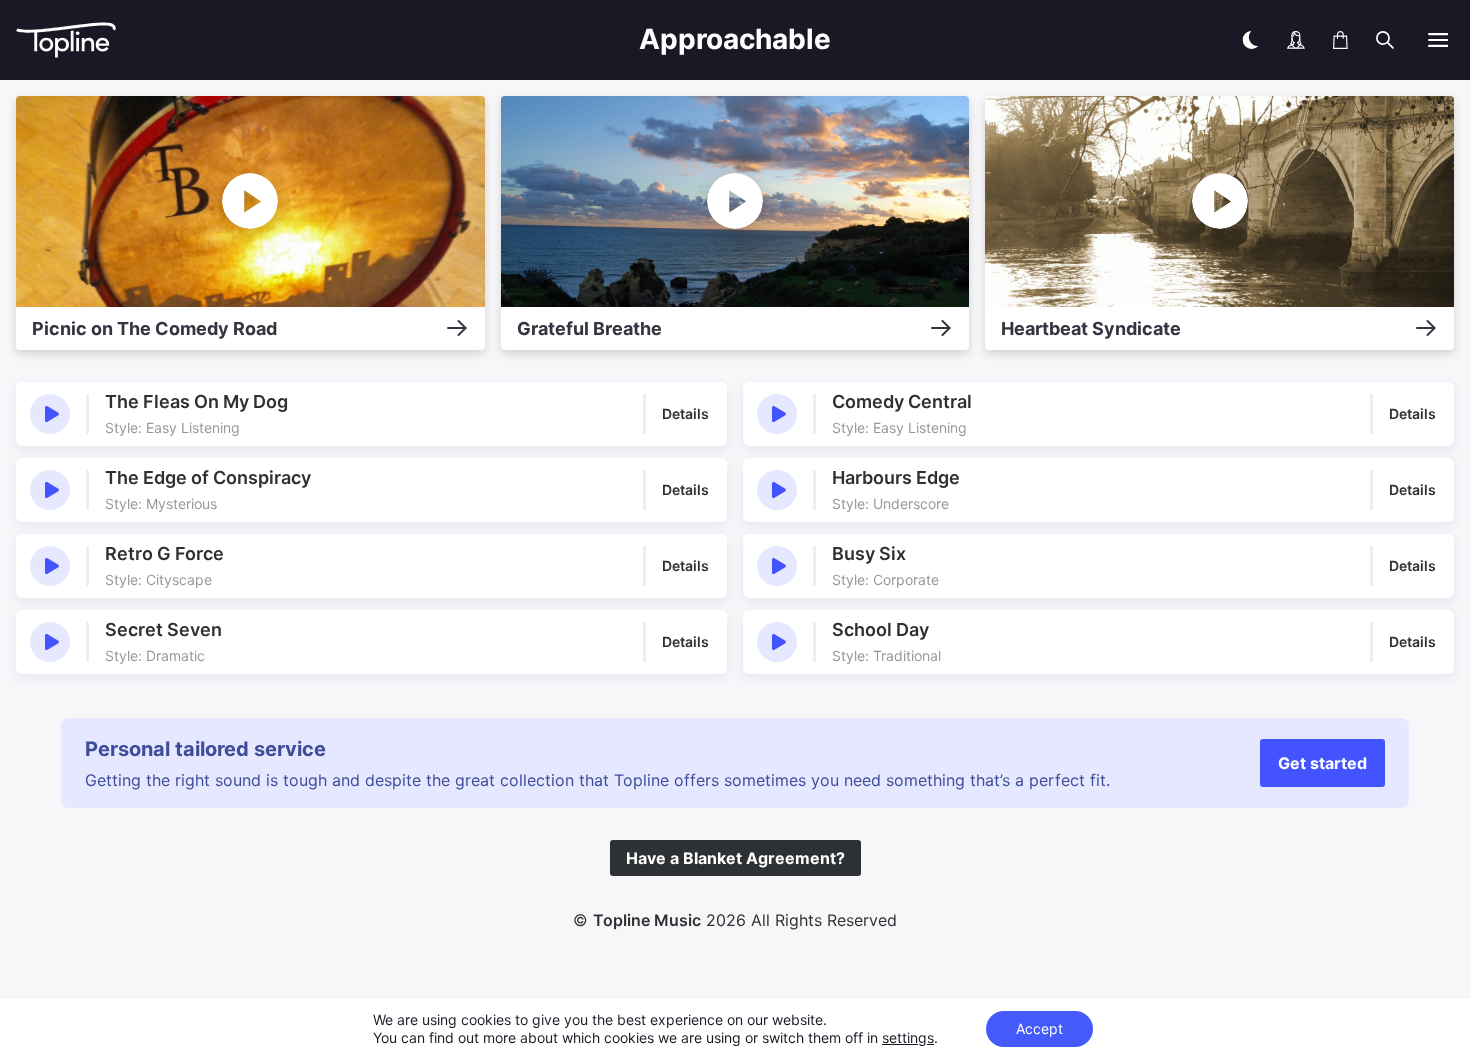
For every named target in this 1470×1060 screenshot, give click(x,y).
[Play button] (50, 414)
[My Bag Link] (1340, 40)
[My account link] (1296, 40)
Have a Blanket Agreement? (735, 858)
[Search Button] (1385, 40)
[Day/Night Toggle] (1250, 40)
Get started (1322, 763)
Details (685, 413)
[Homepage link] (223, 40)
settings (908, 1037)
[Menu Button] (1438, 40)
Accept (1039, 1028)
